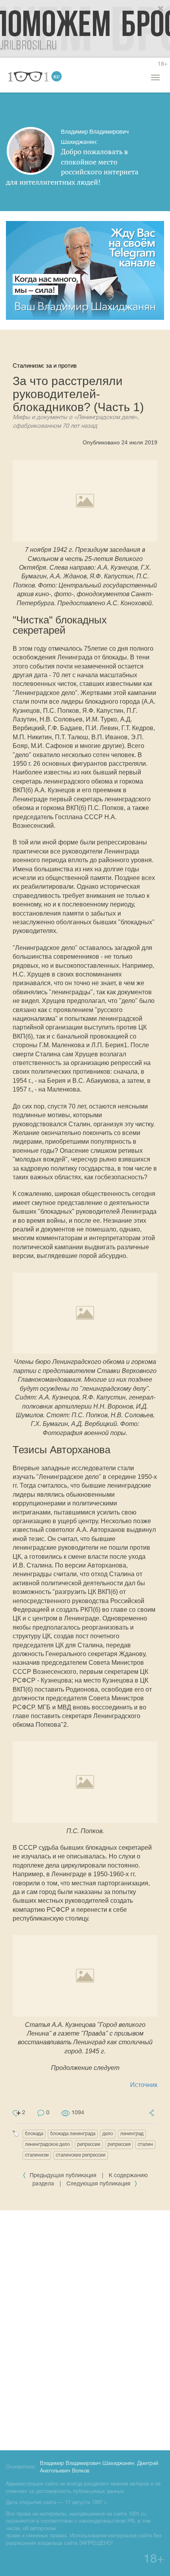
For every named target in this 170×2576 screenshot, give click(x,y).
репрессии (89, 2144)
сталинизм (37, 2155)
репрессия (119, 2144)
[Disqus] (85, 2329)
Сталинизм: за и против (45, 365)
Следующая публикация (99, 2184)
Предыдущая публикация (63, 2176)
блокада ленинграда (73, 2134)
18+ (162, 64)
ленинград (132, 2134)
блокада (34, 2134)
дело (108, 2134)
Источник (144, 2085)
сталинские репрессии (81, 2155)
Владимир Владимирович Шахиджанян (87, 2464)
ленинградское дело (47, 2144)
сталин (145, 2144)
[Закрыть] (161, 9)
